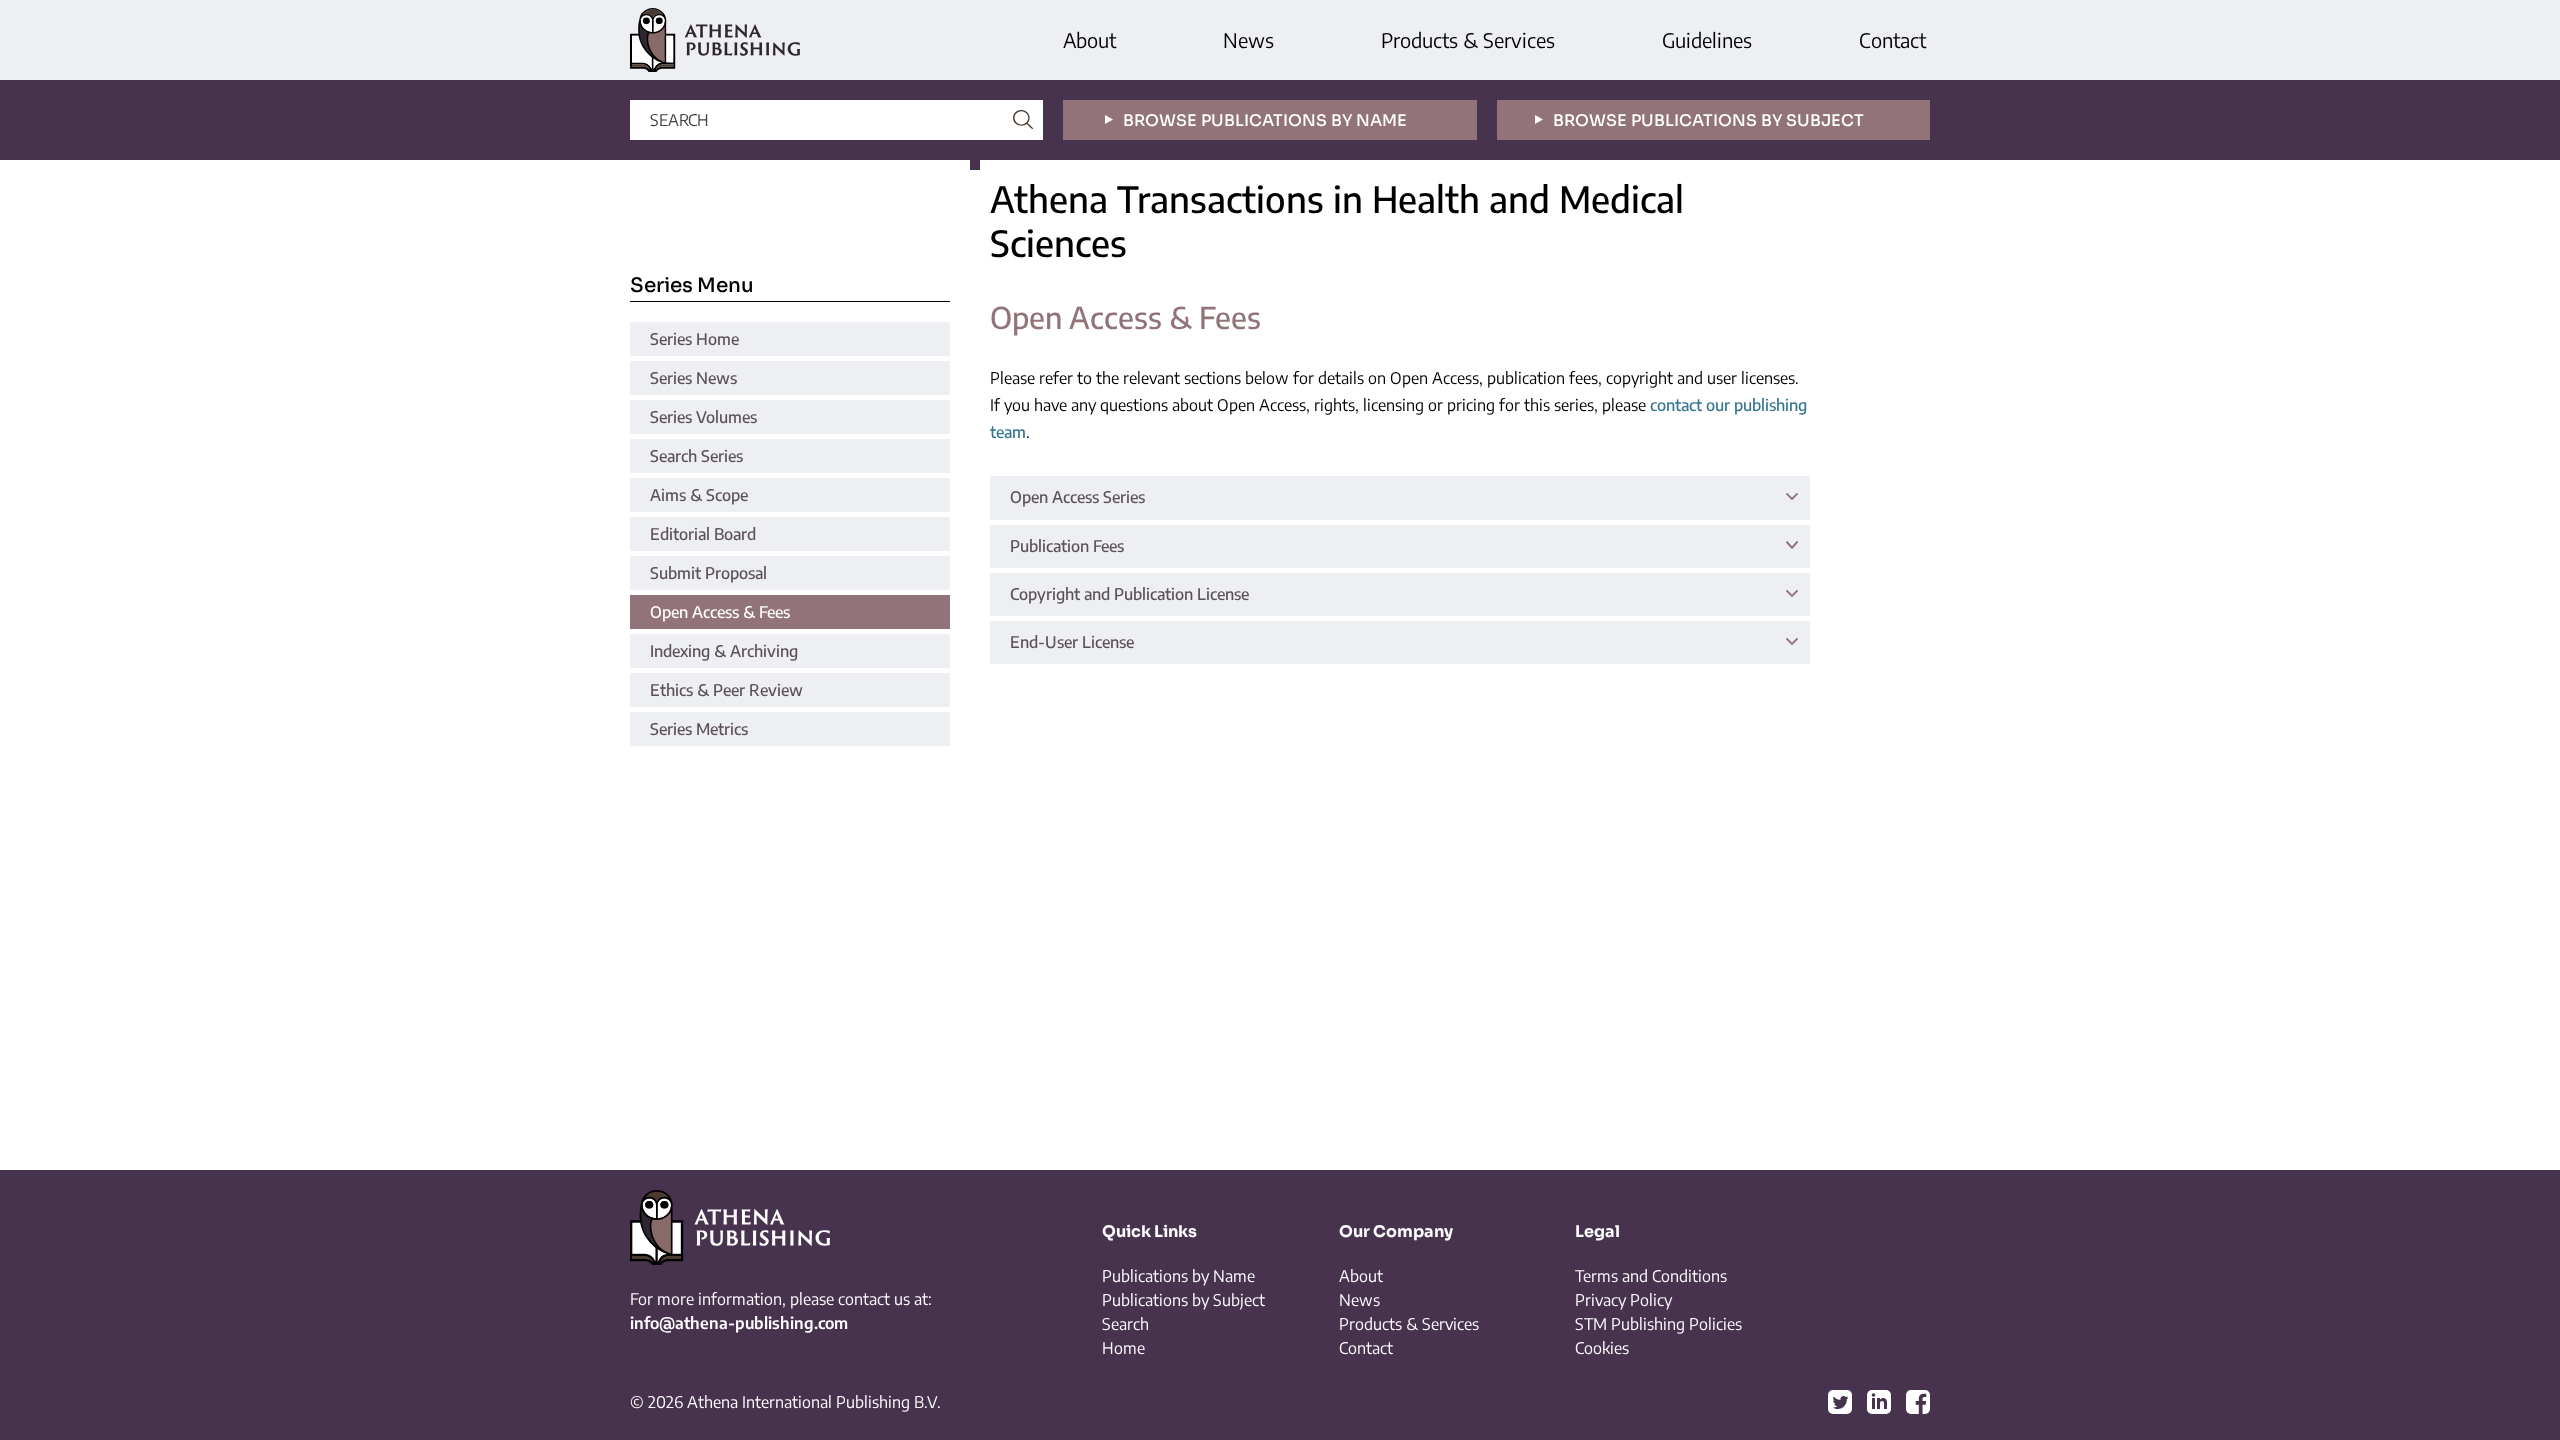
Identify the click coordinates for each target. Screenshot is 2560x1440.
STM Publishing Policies (1658, 1324)
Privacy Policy (1623, 1300)
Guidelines (1707, 39)
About (1089, 39)
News (1248, 39)
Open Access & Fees (720, 612)
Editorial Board (703, 534)
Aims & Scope (699, 495)
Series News (693, 378)
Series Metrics (699, 729)
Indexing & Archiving (724, 651)
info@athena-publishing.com (739, 1323)
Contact (1892, 39)
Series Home (694, 339)
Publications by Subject (1183, 1300)
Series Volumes (703, 417)
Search (1125, 1324)
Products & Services (1468, 39)
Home (1123, 1348)
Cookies (1602, 1348)
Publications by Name (1178, 1276)
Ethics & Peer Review (726, 690)
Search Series (696, 456)
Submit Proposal (708, 573)
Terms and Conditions (1651, 1276)
